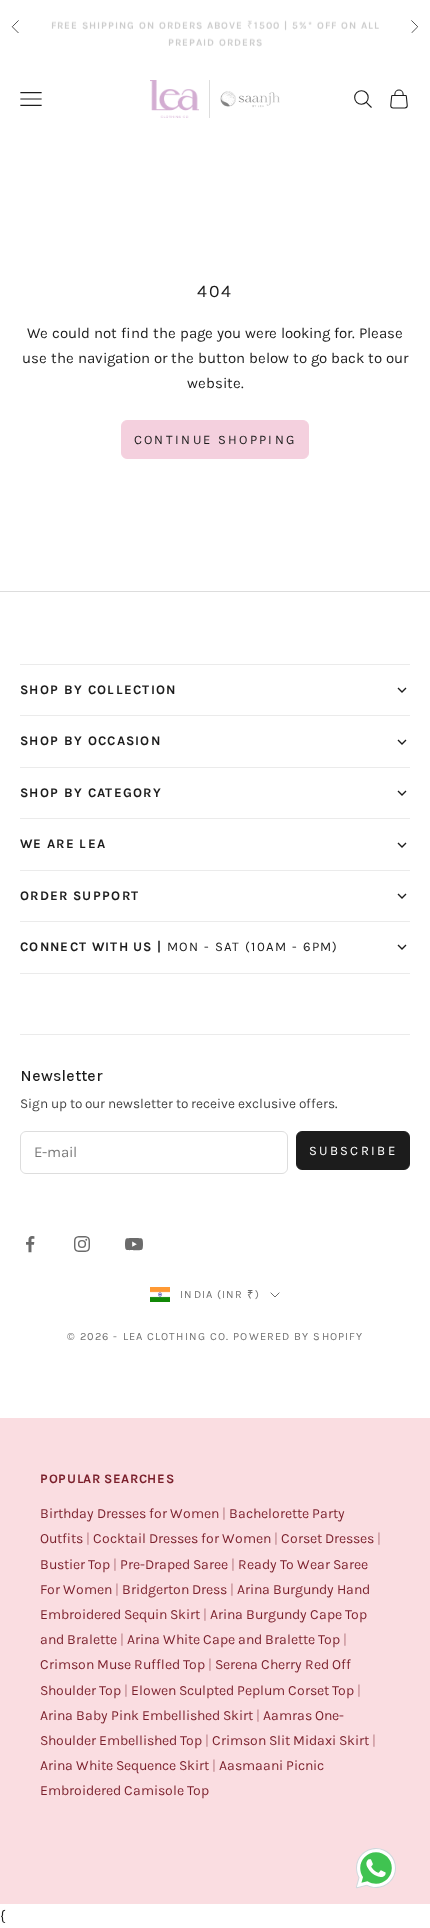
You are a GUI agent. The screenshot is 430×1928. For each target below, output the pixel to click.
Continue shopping (215, 439)
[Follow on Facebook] (30, 1244)
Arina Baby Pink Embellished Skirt (146, 1715)
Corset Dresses (327, 1538)
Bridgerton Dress (174, 1589)
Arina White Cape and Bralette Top (233, 1639)
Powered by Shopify (298, 1336)
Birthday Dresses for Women (129, 1513)
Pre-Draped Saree (174, 1564)
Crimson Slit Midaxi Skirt (290, 1740)
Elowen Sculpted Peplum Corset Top (242, 1690)
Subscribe (353, 1150)
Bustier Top (75, 1564)
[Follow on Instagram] (82, 1244)
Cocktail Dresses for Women (182, 1538)
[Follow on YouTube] (134, 1244)
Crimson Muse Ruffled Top (122, 1664)
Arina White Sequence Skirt (124, 1765)
